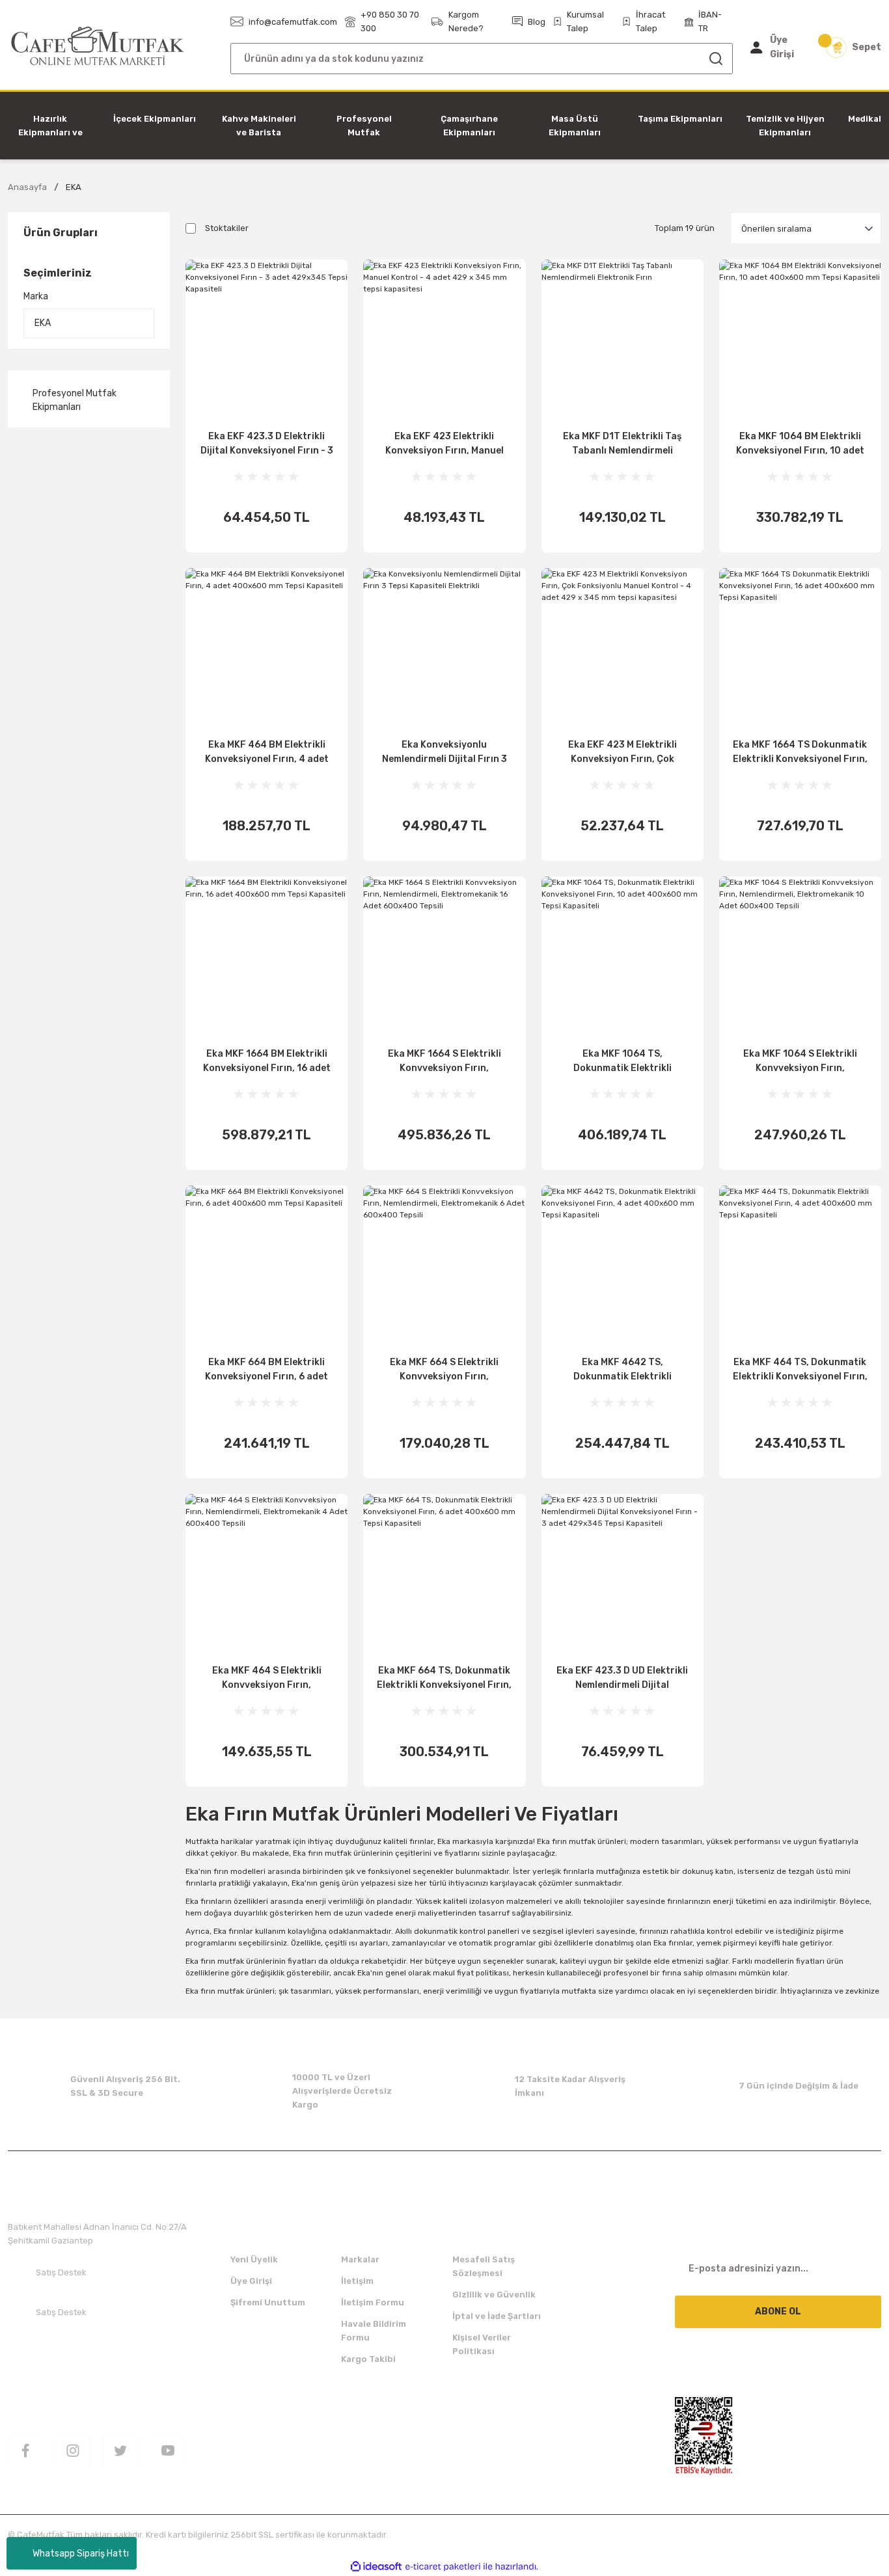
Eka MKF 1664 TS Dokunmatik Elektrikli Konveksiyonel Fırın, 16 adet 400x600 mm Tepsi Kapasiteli (800, 753)
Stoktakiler (227, 228)
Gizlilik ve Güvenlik (494, 2295)
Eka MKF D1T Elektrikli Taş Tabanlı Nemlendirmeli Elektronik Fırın (622, 444)
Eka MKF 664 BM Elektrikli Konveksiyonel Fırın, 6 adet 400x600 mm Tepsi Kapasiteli (267, 1370)
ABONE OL (778, 2312)
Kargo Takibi (368, 2359)
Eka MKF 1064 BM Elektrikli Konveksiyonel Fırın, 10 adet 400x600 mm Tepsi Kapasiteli (800, 444)
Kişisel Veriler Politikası (482, 2344)
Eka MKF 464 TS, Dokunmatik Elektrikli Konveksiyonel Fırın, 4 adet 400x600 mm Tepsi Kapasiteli (800, 1370)
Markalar (360, 2259)
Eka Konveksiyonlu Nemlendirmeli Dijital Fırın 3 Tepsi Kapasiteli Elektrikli (444, 753)
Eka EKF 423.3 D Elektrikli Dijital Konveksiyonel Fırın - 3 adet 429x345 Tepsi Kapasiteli (267, 444)
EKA (74, 187)
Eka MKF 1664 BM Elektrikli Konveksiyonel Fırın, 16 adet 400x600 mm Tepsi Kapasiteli (267, 1062)
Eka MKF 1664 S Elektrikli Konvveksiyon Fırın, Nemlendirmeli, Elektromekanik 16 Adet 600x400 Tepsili (444, 1062)
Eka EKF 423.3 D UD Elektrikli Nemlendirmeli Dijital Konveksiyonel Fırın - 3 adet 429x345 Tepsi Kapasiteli (622, 1679)
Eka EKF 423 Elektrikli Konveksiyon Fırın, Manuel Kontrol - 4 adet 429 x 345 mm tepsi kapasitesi (444, 444)
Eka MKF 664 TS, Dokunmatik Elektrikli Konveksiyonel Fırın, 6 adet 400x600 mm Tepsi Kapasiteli (444, 1679)
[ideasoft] (376, 2567)
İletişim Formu (373, 2302)
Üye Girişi (251, 2281)
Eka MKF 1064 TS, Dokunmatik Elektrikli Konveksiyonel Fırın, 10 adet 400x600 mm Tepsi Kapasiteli (622, 1062)
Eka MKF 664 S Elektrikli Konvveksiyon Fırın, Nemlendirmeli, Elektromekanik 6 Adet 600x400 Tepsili (444, 1370)
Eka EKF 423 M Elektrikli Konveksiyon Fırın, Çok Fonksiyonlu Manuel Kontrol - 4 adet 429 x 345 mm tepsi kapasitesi (622, 753)
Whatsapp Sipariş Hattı (81, 2554)
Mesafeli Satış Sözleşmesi (484, 2266)
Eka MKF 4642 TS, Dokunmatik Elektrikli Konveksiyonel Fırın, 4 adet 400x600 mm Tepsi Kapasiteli (622, 1370)
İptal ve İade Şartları (497, 2316)
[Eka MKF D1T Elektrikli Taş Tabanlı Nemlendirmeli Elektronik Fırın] (622, 341)
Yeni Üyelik (254, 2259)
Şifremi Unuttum (268, 2302)
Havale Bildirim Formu (374, 2331)
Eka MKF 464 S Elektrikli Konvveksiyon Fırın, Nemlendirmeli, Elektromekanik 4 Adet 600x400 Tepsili (267, 1679)
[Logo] (98, 47)
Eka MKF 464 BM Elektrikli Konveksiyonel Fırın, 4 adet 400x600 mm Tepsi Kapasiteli (267, 753)
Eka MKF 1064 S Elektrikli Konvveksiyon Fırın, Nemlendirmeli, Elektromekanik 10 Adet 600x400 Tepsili (800, 1062)
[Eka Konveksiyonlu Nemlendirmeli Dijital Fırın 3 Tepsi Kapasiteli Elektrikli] (444, 649)
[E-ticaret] (443, 2567)
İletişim (357, 2281)
